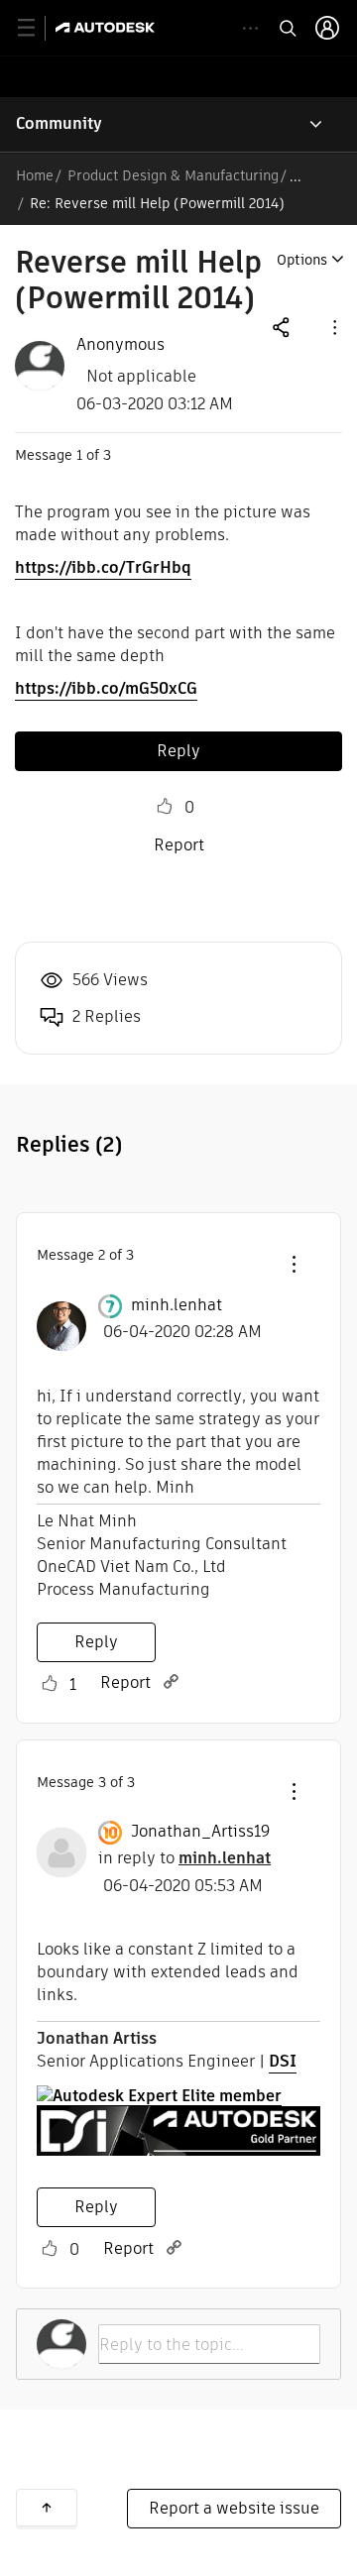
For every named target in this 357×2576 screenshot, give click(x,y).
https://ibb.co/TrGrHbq (103, 567)
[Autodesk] (108, 27)
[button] (333, 327)
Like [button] (165, 807)
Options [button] (302, 260)
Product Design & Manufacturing (173, 175)
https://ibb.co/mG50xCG (106, 688)
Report (179, 845)
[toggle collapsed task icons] (250, 28)
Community (59, 123)
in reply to (184, 1858)
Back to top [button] (47, 2508)
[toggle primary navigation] (37, 28)
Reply (178, 751)
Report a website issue (234, 2508)
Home (35, 175)
